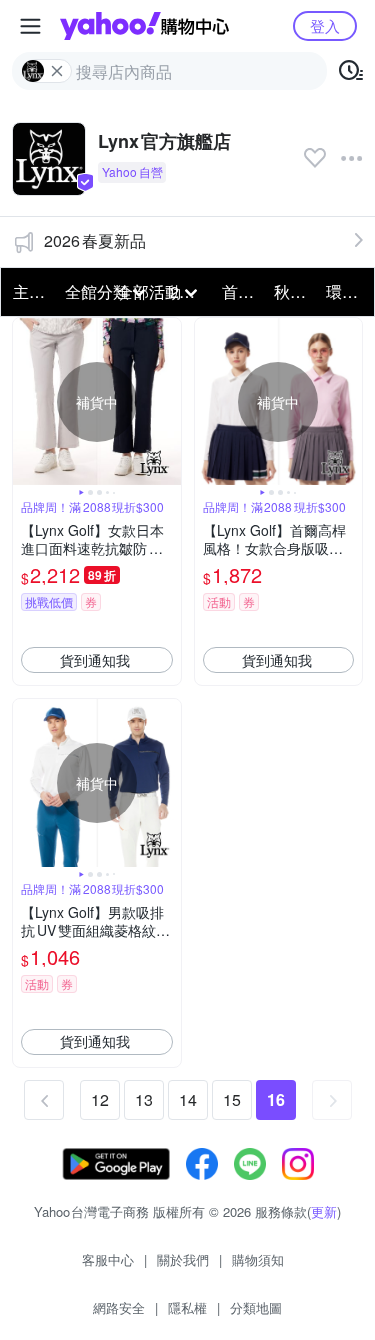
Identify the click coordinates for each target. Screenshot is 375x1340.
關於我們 (183, 1259)
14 (188, 1099)
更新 (324, 1211)
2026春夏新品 (95, 240)
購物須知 (258, 1259)
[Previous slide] (26, 402)
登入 (325, 25)
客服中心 (108, 1259)
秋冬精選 (294, 291)
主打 (29, 291)
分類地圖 (256, 1307)
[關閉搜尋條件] (57, 71)
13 (144, 1099)
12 (100, 1099)
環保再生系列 (346, 291)
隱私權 (187, 1307)
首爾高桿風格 (242, 291)
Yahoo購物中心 (144, 26)
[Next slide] (168, 402)
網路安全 (119, 1307)
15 (232, 1099)
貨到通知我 (95, 660)
